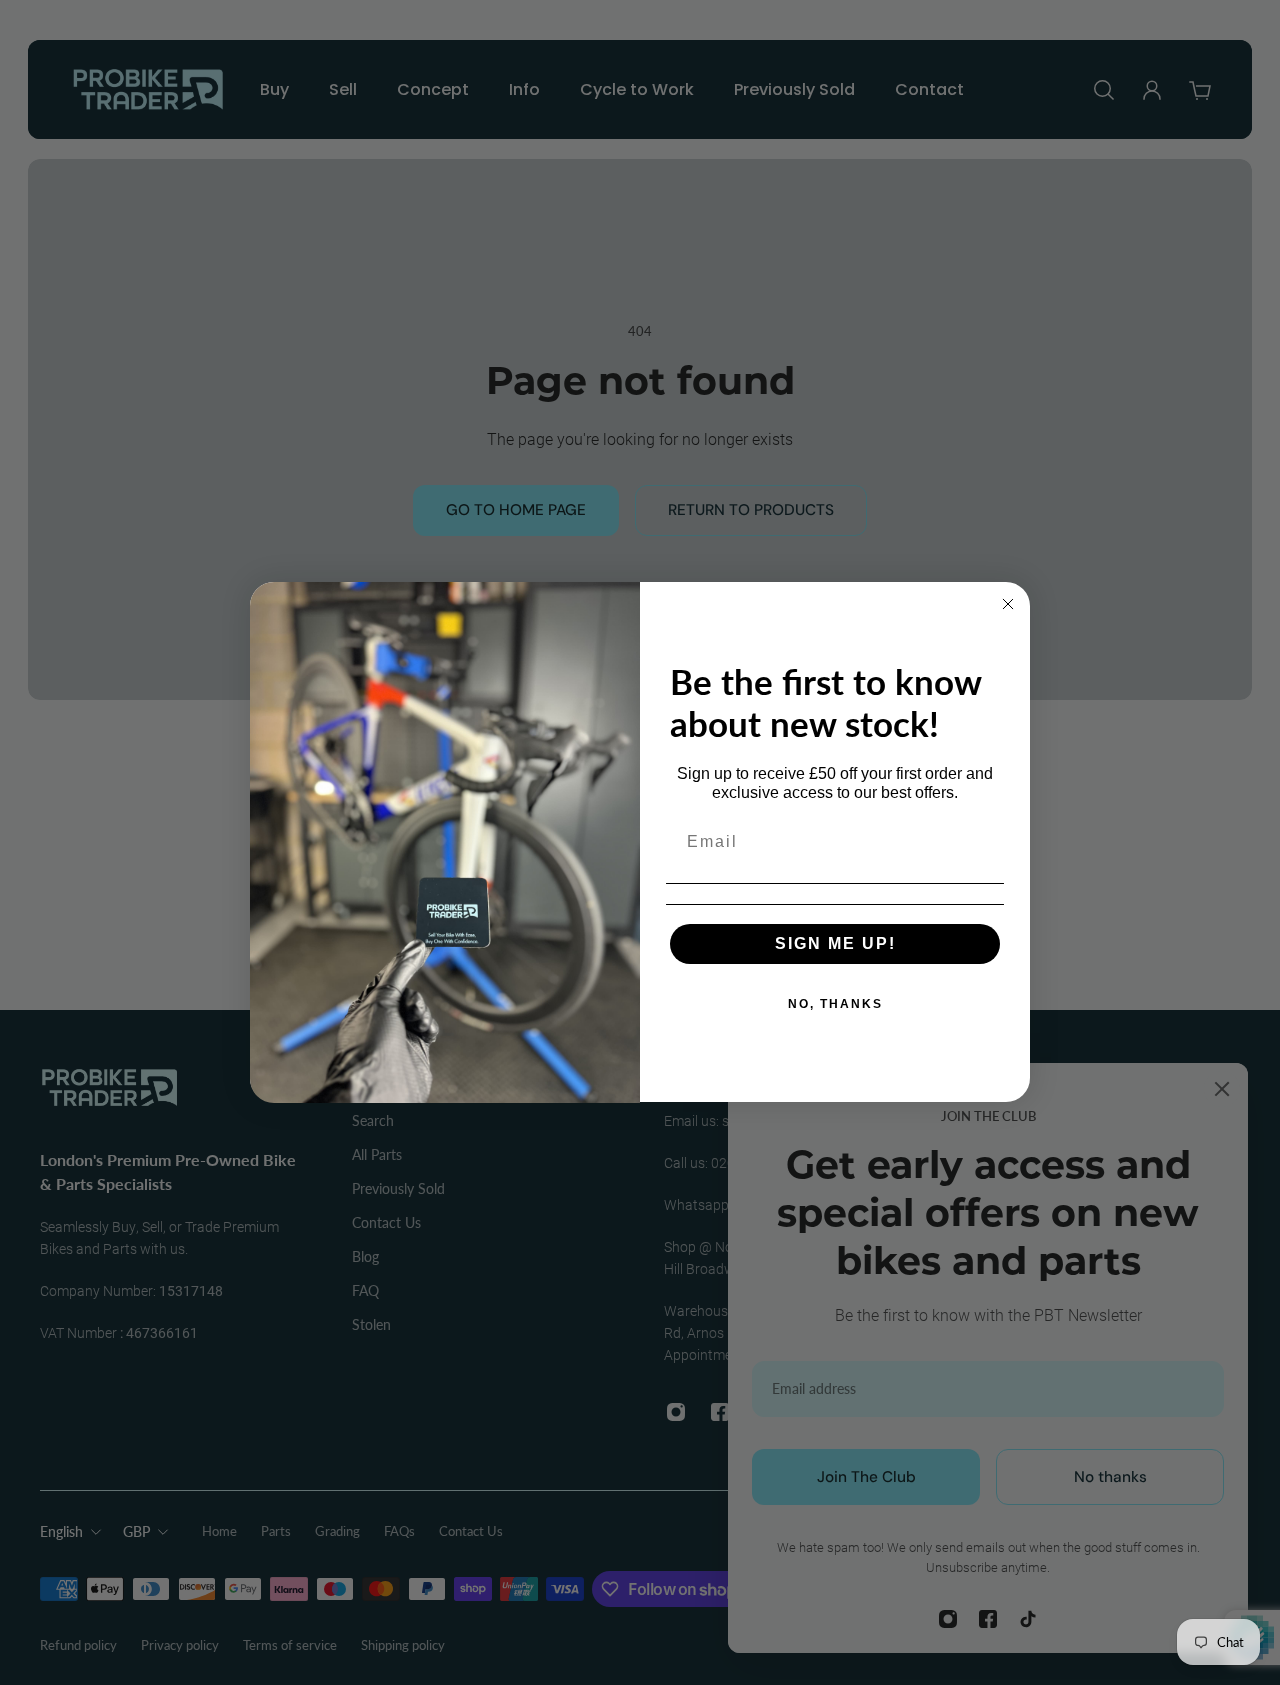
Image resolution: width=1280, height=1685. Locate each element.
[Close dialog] (1008, 604)
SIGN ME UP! (835, 943)
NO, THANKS (835, 1004)
